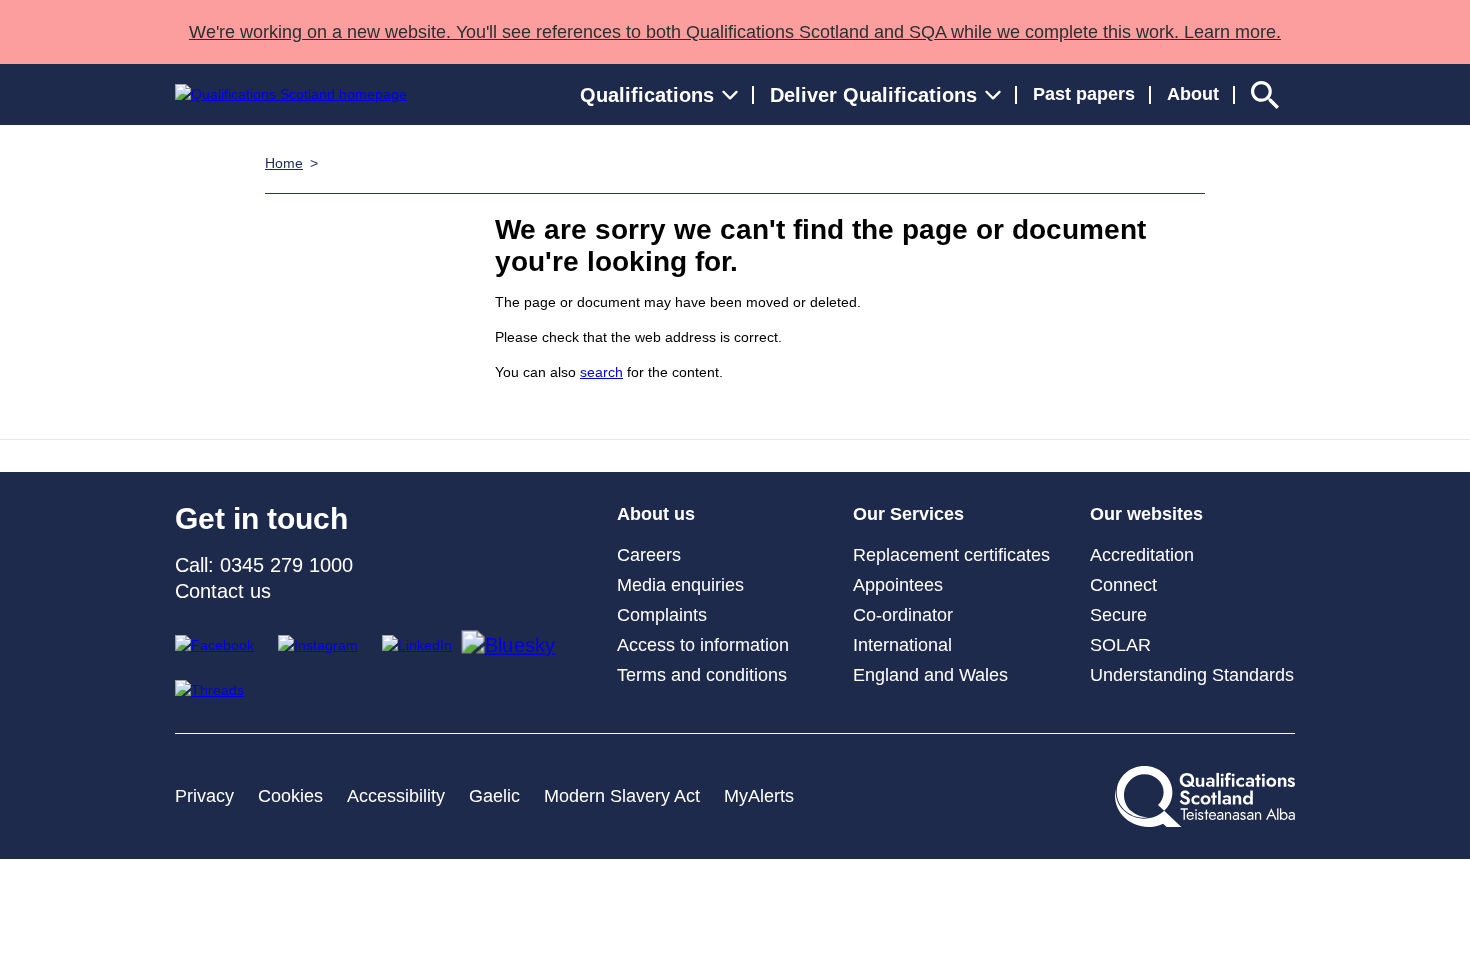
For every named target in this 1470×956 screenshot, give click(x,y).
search (601, 372)
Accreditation (1142, 555)
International (902, 645)
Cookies (290, 796)
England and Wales (930, 675)
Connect (1123, 585)
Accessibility (396, 796)
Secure (1118, 615)
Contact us (223, 591)
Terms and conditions (702, 675)
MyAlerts (759, 796)
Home (284, 163)
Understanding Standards (1192, 675)
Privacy (204, 796)
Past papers (1084, 94)
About (1193, 94)
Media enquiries (680, 585)
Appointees (898, 585)
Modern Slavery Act (622, 796)
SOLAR (1120, 645)
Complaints (662, 615)
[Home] (291, 94)
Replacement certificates (951, 555)
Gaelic (494, 796)
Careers (649, 555)
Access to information (703, 645)
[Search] (1265, 94)
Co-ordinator (903, 615)
